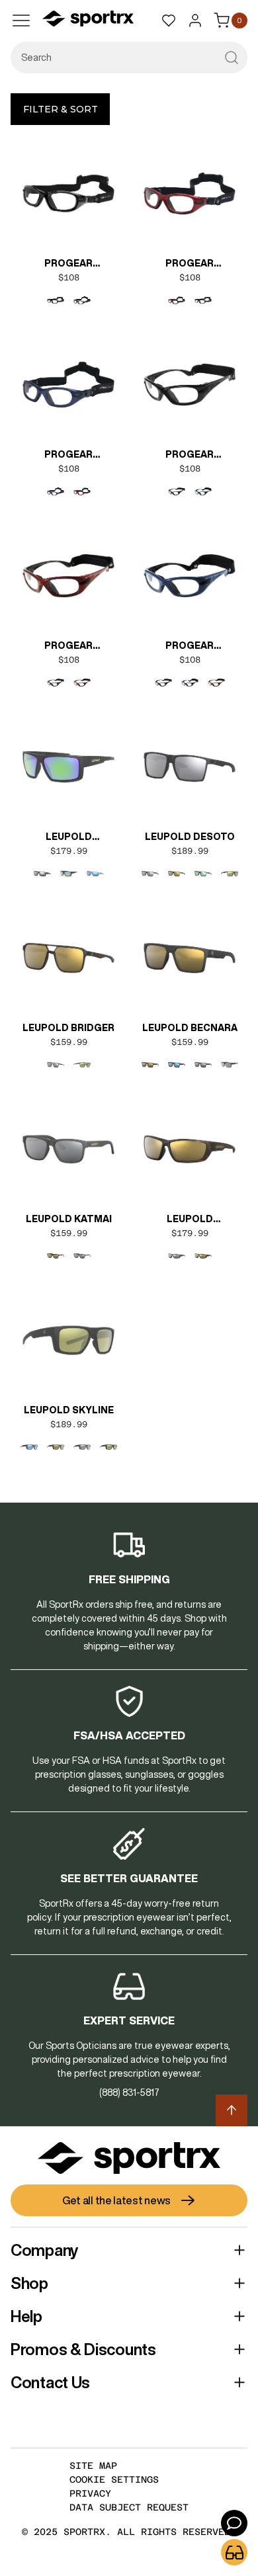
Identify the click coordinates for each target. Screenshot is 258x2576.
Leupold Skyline (69, 1410)
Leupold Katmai (69, 1219)
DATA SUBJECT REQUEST (129, 2507)
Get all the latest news (116, 2200)
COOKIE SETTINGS (114, 2479)
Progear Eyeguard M (69, 647)
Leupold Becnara (190, 1028)
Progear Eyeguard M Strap (190, 265)
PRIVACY (90, 2493)
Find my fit (234, 2552)
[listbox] (69, 300)
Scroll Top (232, 2110)
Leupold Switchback (69, 838)
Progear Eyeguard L (190, 456)
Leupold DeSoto (190, 837)
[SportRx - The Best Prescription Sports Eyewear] (88, 21)
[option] (56, 300)
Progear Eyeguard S (190, 647)
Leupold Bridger (68, 1028)
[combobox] (129, 58)
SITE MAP (93, 2466)
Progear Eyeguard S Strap (68, 456)
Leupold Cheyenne (190, 1220)
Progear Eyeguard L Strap (69, 265)
